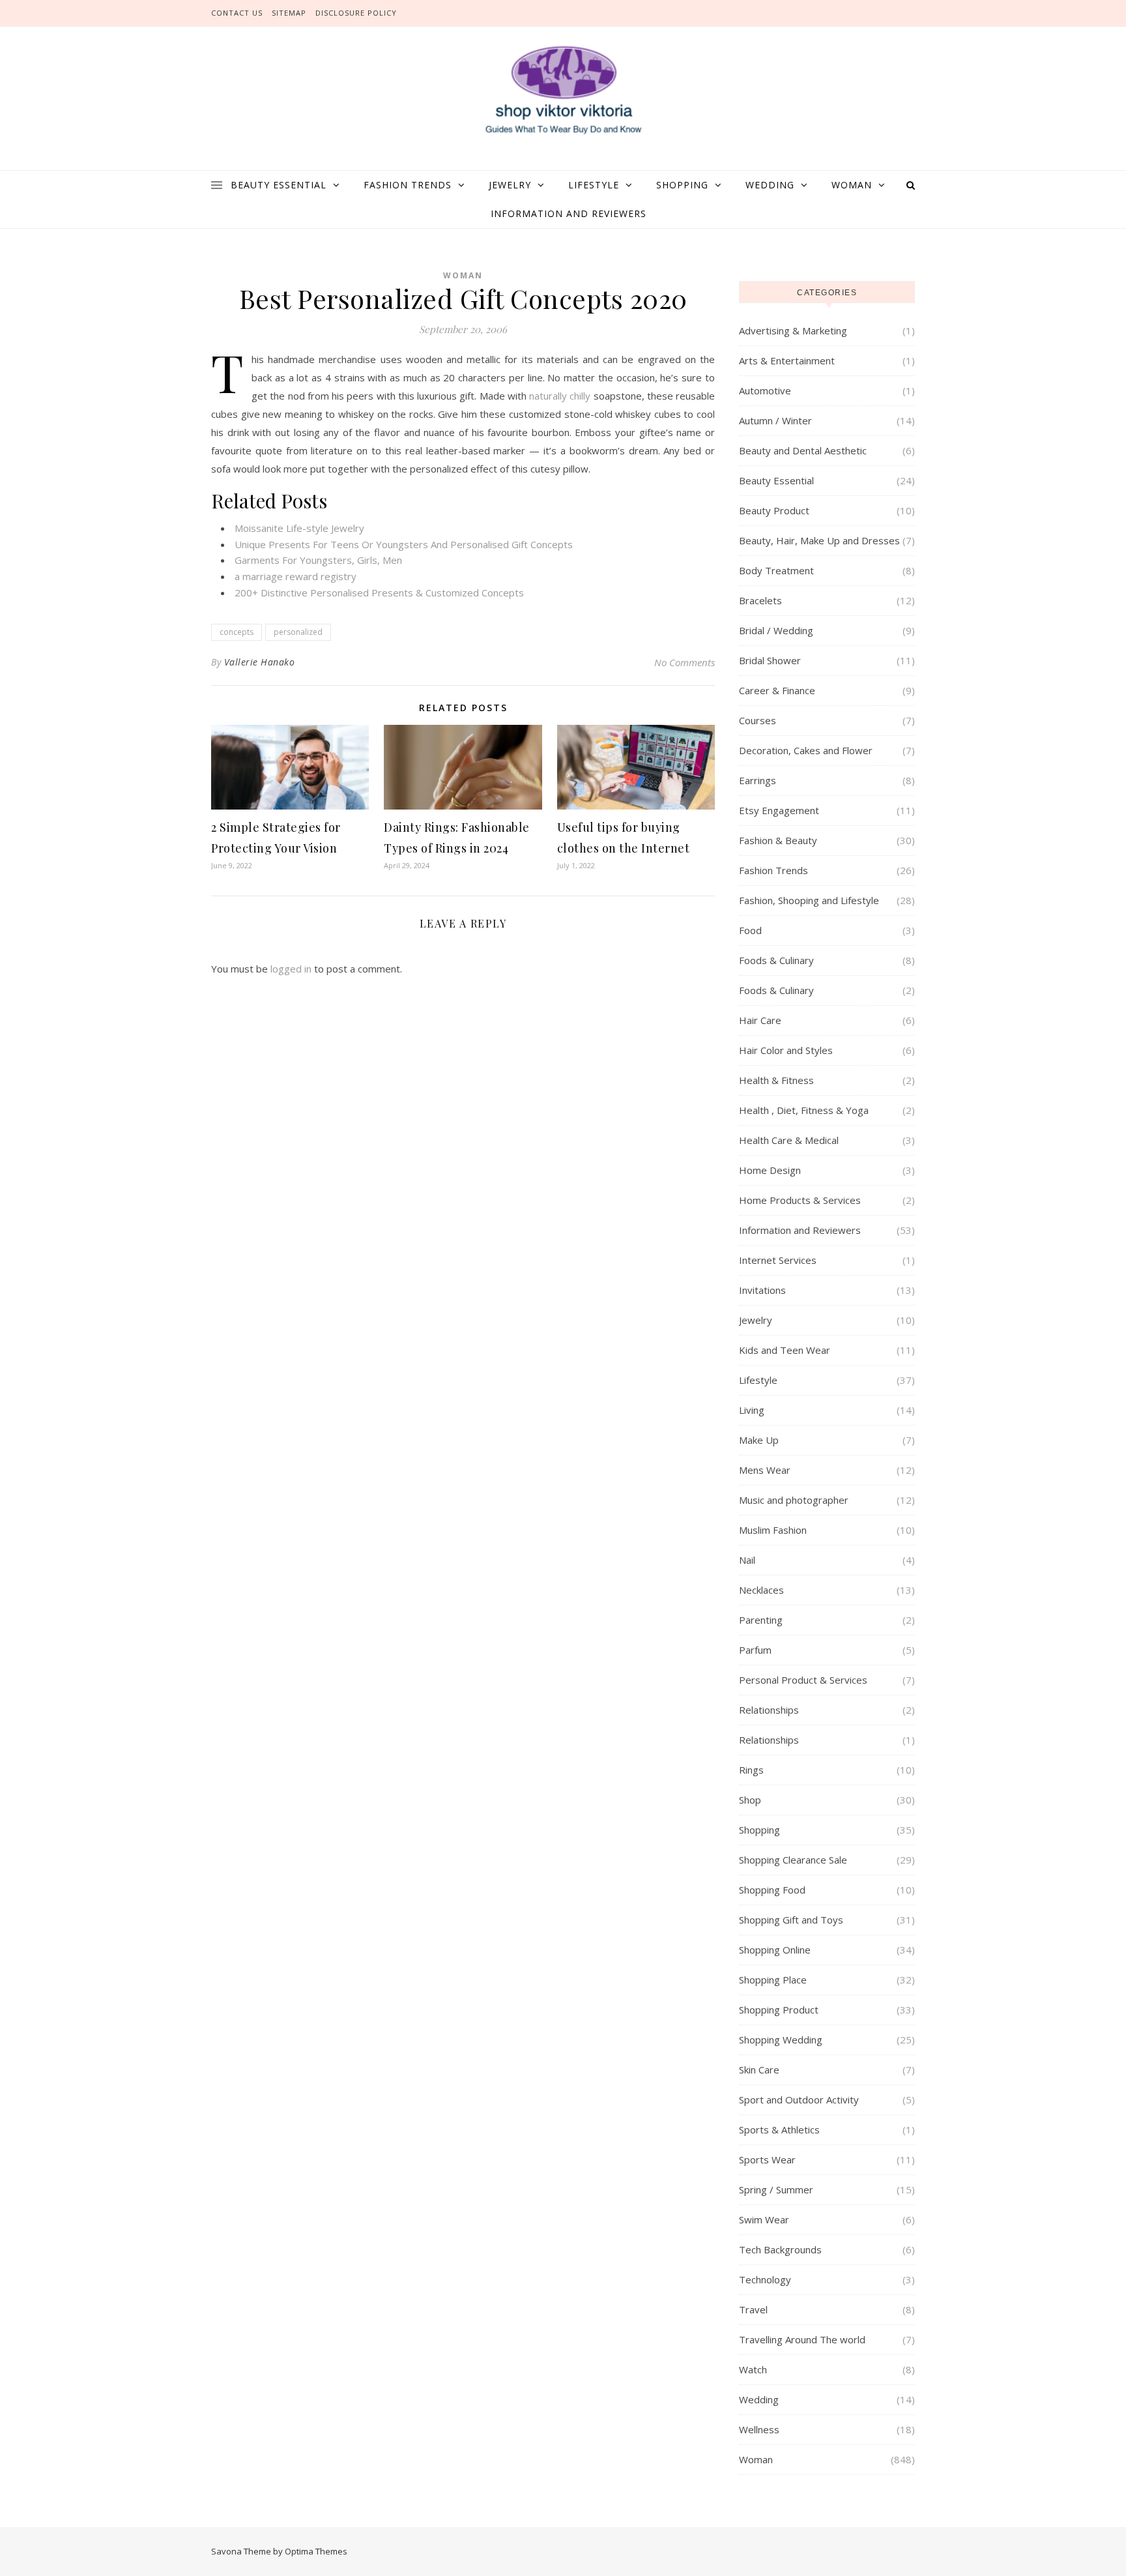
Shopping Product (779, 2010)
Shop (750, 1800)
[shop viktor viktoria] (563, 91)
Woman (852, 185)
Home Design (770, 1170)
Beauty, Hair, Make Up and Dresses (819, 540)
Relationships (769, 1710)
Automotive (765, 390)
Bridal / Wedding (776, 630)
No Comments (685, 662)
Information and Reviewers (569, 213)
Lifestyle (594, 185)
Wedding (770, 185)
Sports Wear (767, 2159)
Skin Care (759, 2070)
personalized (298, 632)
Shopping (682, 185)
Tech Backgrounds (780, 2249)
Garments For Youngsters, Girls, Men (318, 560)
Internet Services (778, 1260)
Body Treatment (776, 570)
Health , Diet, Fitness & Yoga (804, 1110)
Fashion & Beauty (778, 840)
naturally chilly (560, 396)
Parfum (755, 1650)
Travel (753, 2309)
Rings (751, 1770)
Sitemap (289, 13)
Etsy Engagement (779, 810)
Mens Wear (765, 1470)
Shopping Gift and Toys (791, 1920)
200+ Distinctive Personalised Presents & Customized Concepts (379, 593)
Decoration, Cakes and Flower (806, 750)
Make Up (759, 1440)
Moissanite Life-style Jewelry (299, 528)
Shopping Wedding (781, 2040)
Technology (765, 2279)
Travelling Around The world (802, 2339)
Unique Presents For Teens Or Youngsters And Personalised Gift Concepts (404, 544)
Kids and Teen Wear (785, 1350)
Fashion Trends (408, 185)
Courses (758, 720)
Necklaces (761, 1590)
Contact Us (237, 13)
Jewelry (510, 185)
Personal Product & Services (803, 1680)
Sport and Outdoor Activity (799, 2100)
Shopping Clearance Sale (793, 1860)
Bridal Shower (770, 660)
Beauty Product (774, 510)
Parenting (761, 1620)
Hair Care (760, 1020)
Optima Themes (316, 2551)
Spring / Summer (776, 2189)
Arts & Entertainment (787, 360)
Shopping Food (772, 1890)
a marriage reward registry (296, 576)
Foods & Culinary (776, 960)
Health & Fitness (776, 1080)
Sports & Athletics (779, 2130)
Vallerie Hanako (260, 662)
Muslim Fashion (773, 1530)
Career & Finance (777, 690)
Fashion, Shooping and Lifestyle (809, 900)
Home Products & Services (800, 1200)
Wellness (759, 2429)
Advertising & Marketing (793, 330)
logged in (291, 969)
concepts (237, 632)
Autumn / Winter (775, 420)
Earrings (758, 780)
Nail (747, 1560)
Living (752, 1410)
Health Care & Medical (789, 1140)
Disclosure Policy (356, 13)
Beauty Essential (279, 185)
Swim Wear (764, 2219)
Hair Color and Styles (786, 1050)
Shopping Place (773, 1980)
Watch (753, 2369)
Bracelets (760, 600)
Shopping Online (775, 1950)
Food (750, 930)
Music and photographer (794, 1500)
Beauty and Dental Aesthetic (803, 450)
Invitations (762, 1290)
